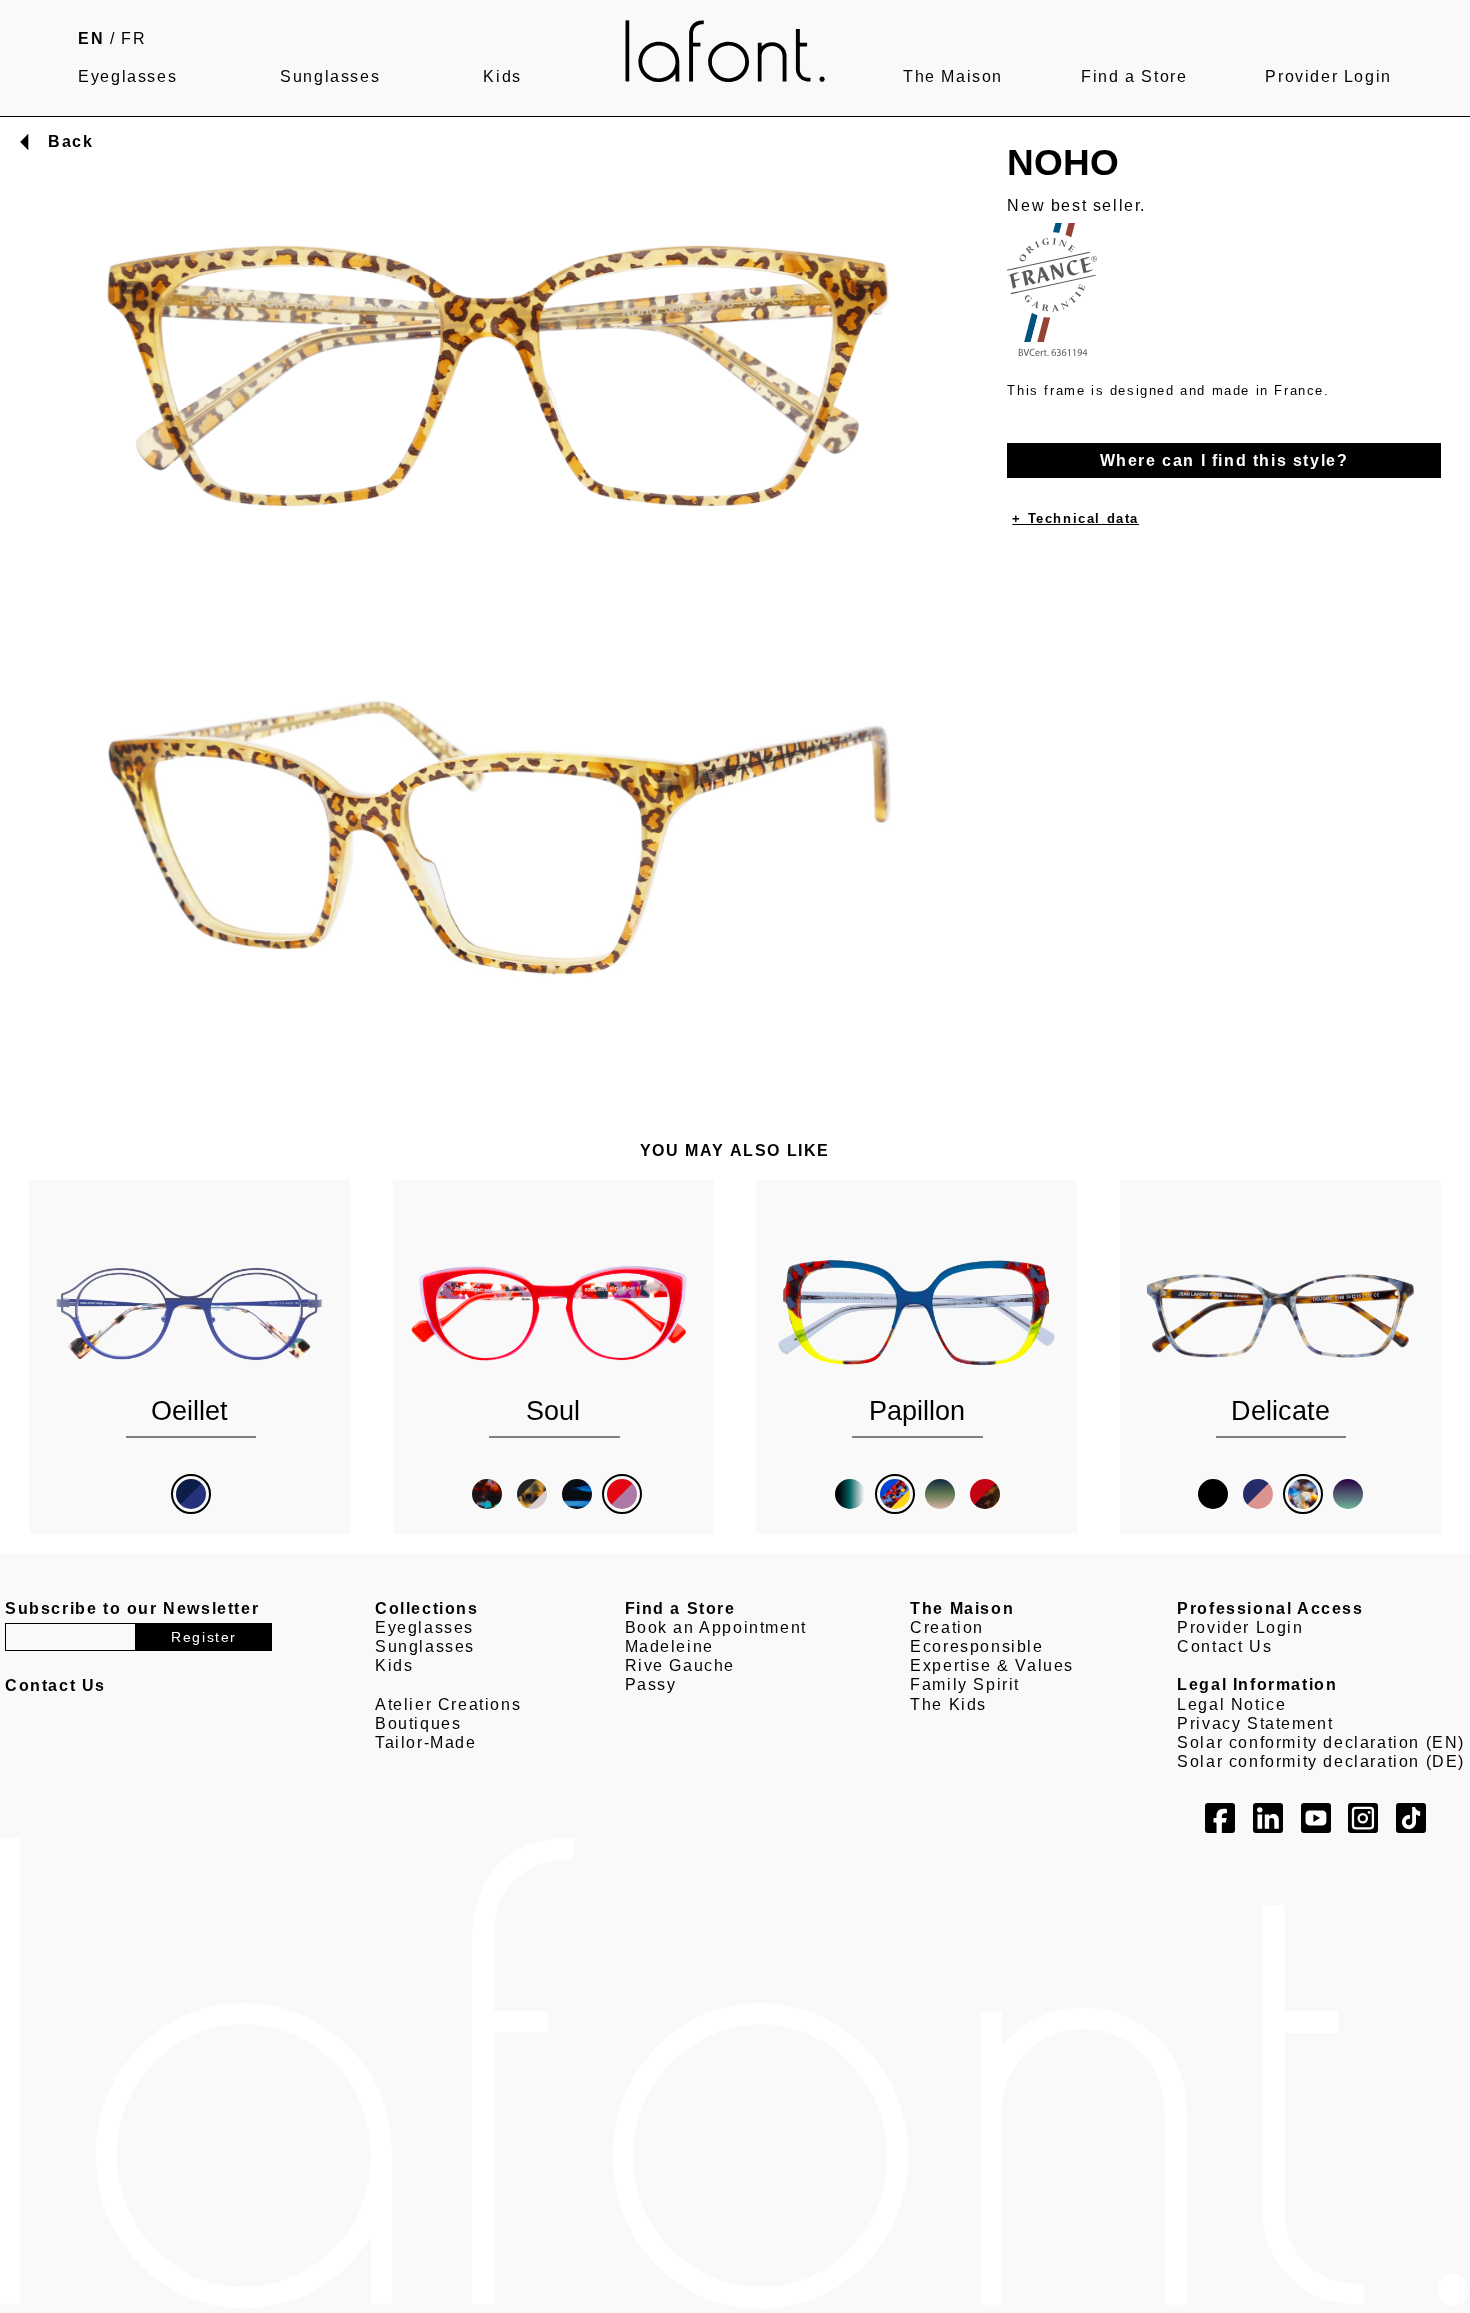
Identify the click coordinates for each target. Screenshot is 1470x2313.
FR (133, 38)
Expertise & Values (992, 1665)
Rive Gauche (680, 1665)
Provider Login (1328, 76)
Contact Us (1224, 1646)
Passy (651, 1684)
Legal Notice (1231, 1704)
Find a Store (1134, 76)
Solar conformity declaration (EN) (1321, 1742)
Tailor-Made (426, 1742)
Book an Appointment (716, 1627)
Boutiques (418, 1723)
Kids (502, 76)
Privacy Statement (1255, 1723)
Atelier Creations (448, 1704)
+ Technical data (1075, 518)
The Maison (953, 76)
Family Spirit (965, 1684)
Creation (947, 1627)
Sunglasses (330, 76)
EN (91, 38)
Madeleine (669, 1646)
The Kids (948, 1704)
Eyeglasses (127, 76)
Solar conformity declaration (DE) (1321, 1761)
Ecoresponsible (976, 1646)
